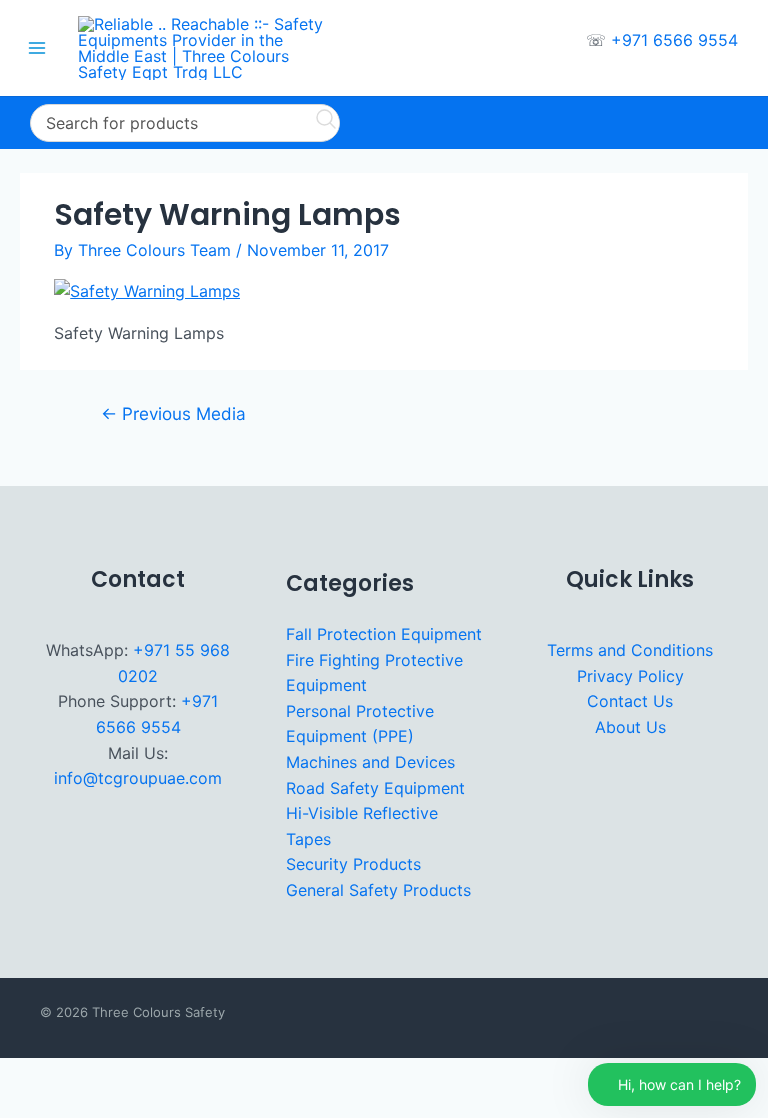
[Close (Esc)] (183, 1076)
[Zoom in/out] (24, 1076)
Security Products (353, 864)
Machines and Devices (370, 762)
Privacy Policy (630, 676)
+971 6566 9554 (674, 40)
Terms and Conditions (630, 650)
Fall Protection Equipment (384, 634)
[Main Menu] (37, 48)
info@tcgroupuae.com (138, 778)
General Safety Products (378, 890)
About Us (630, 727)
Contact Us (630, 701)
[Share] (130, 1076)
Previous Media (173, 413)
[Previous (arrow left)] (24, 1106)
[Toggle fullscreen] (77, 1076)
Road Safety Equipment (375, 788)
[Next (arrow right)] (77, 1106)
